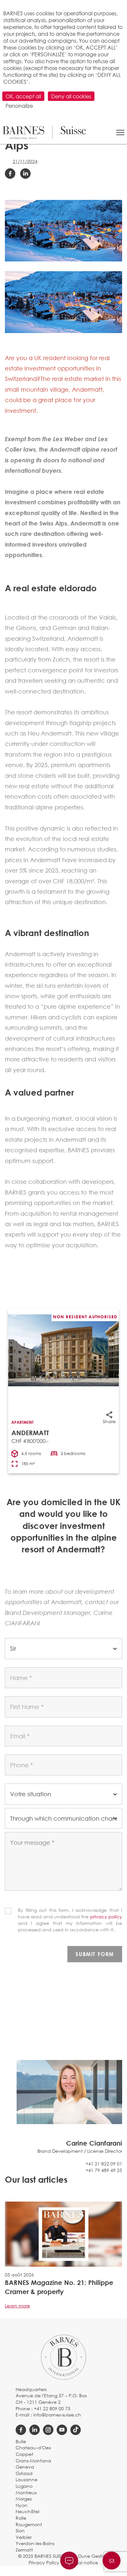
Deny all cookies (71, 96)
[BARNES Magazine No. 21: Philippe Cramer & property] (63, 2234)
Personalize (19, 106)
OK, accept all (23, 96)
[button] (120, 133)
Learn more (17, 2306)
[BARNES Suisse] (44, 133)
